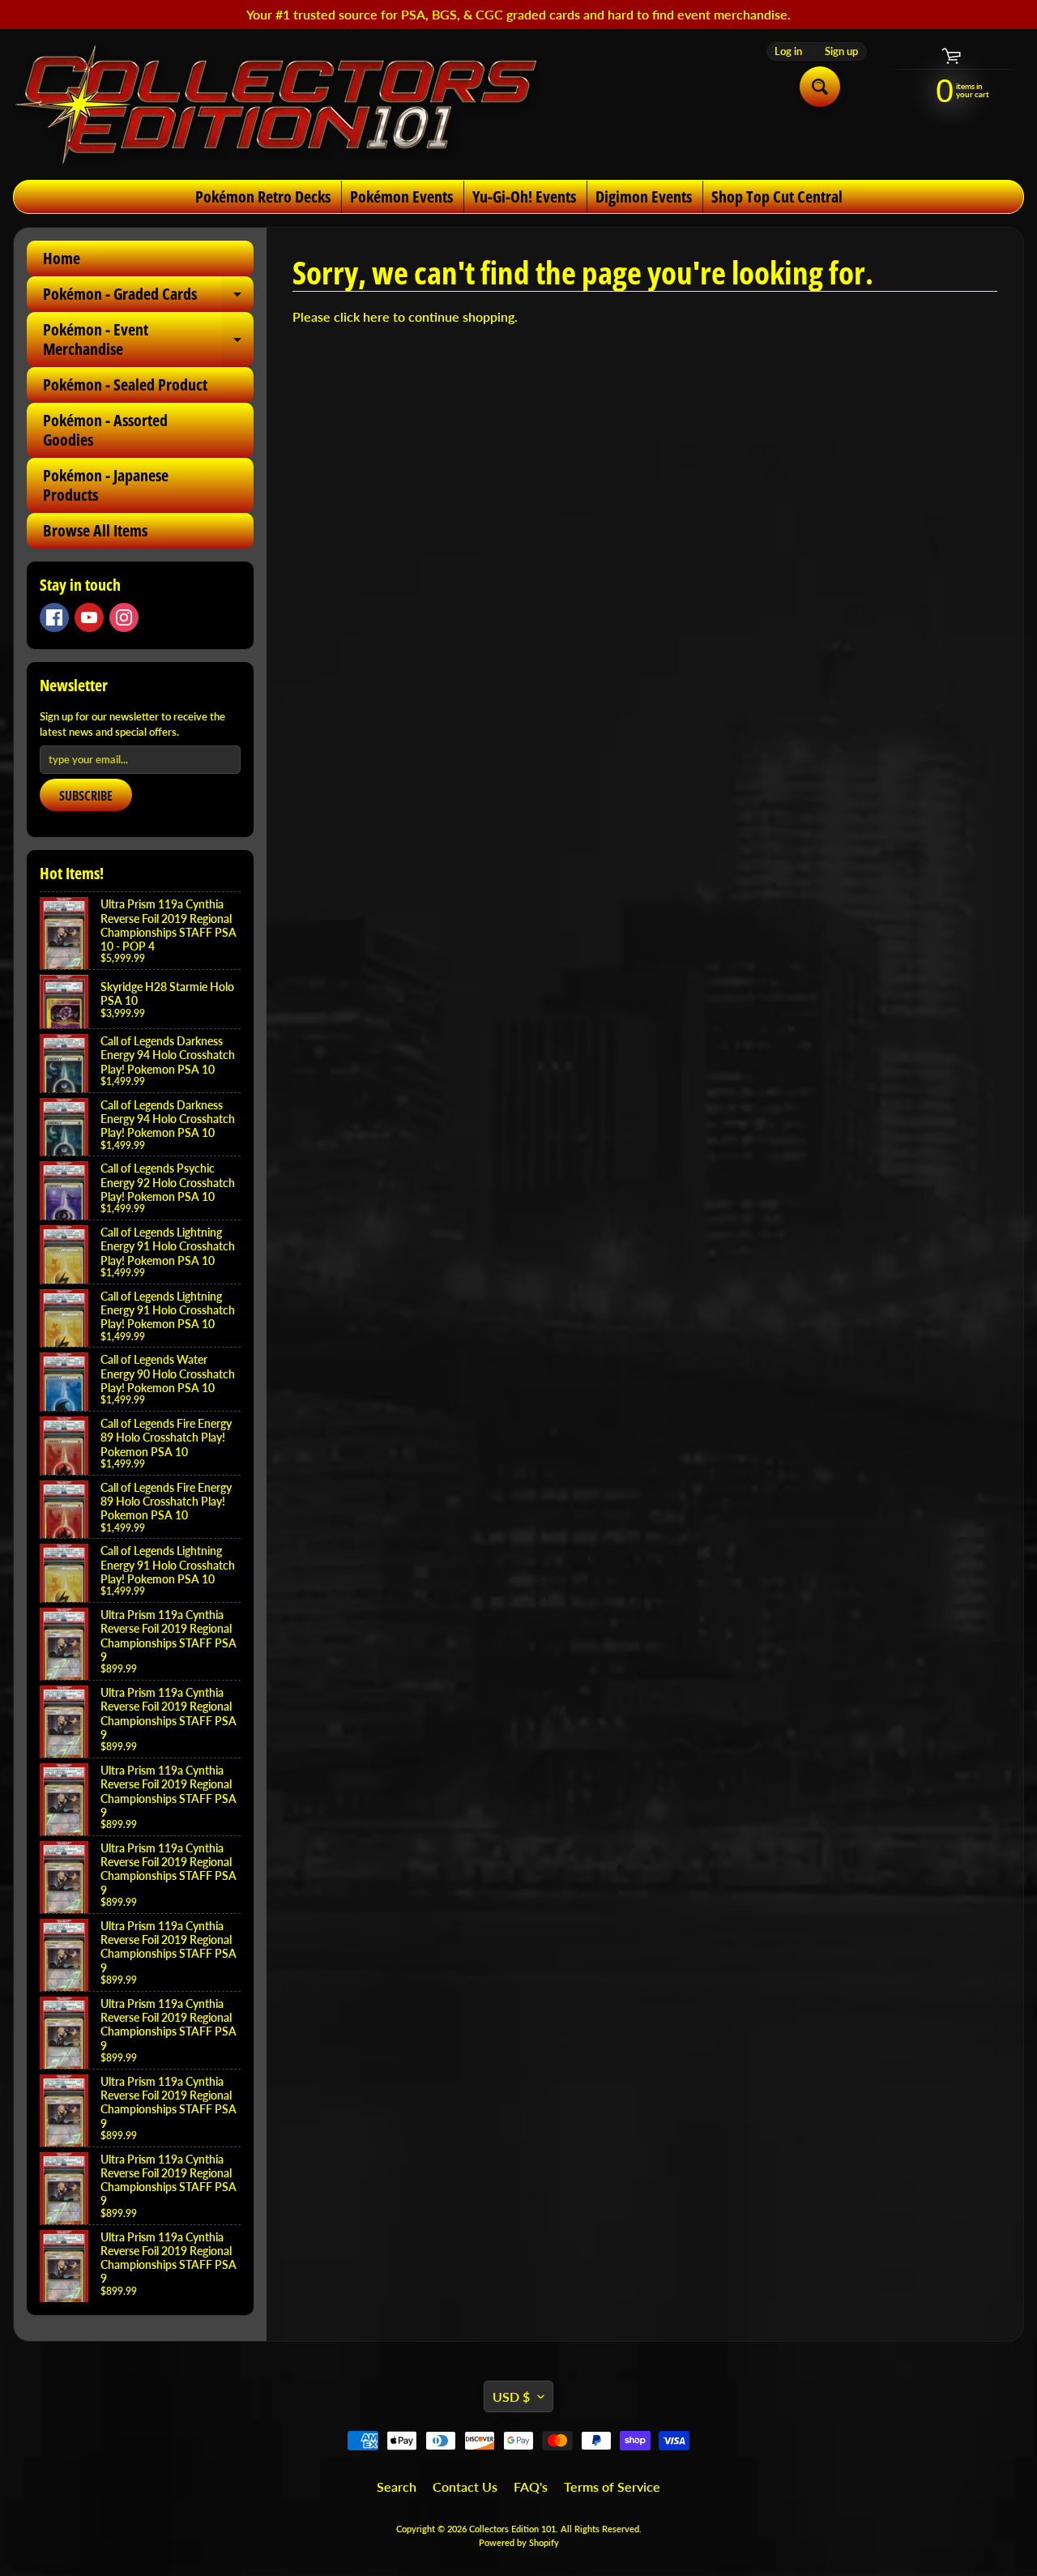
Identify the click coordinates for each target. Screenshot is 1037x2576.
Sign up (841, 51)
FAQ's (531, 2486)
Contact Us (465, 2486)
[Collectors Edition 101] (276, 105)
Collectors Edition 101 (512, 2529)
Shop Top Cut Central (777, 197)
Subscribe (86, 796)
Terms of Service (612, 2486)
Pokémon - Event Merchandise (148, 340)
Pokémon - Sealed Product (125, 384)
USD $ (511, 2397)
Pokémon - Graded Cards (148, 297)
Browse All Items (95, 530)
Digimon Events (644, 197)
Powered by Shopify (519, 2542)
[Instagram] (124, 617)
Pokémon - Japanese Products (106, 485)
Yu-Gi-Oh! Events (524, 197)
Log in (788, 51)
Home (62, 258)
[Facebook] (54, 617)
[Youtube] (89, 617)
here (376, 316)
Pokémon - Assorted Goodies (105, 430)
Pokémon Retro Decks (263, 197)
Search (397, 2486)
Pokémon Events (401, 197)
